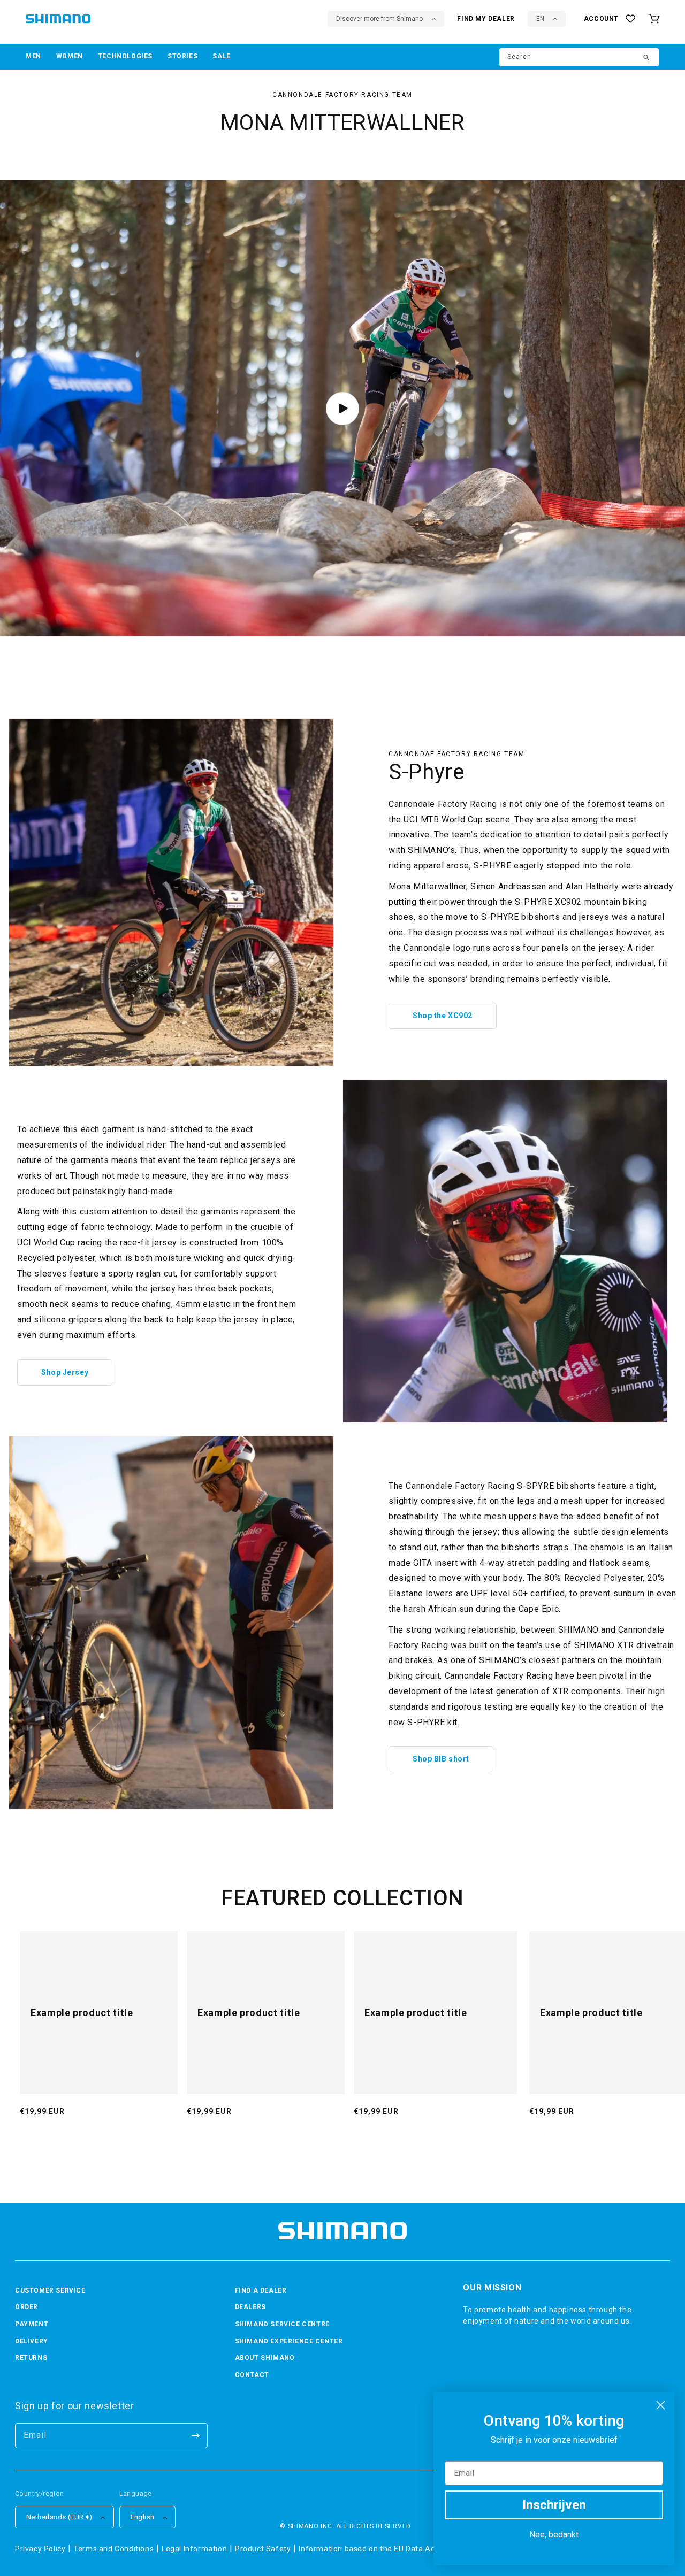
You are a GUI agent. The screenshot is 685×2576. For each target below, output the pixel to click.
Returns (31, 2358)
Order (26, 2307)
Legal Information (194, 2549)
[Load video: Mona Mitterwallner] (342, 409)
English (143, 2517)
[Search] (647, 58)
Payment (32, 2324)
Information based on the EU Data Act (368, 2549)
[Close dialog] (661, 2405)
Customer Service (50, 2290)
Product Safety (263, 2549)
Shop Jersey (65, 1372)
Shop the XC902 (443, 1016)
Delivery (32, 2341)
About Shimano (265, 2358)
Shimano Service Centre (282, 2324)
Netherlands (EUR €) (59, 2517)
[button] (33, 57)
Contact (252, 2375)
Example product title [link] (82, 2013)
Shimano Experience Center (289, 2341)
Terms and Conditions (113, 2549)
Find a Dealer (261, 2290)
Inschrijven (554, 2505)
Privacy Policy (40, 2549)
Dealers (250, 2307)
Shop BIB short (441, 1759)
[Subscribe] (195, 2436)
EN (540, 19)
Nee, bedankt (554, 2535)
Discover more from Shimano (379, 19)
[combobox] (579, 57)
